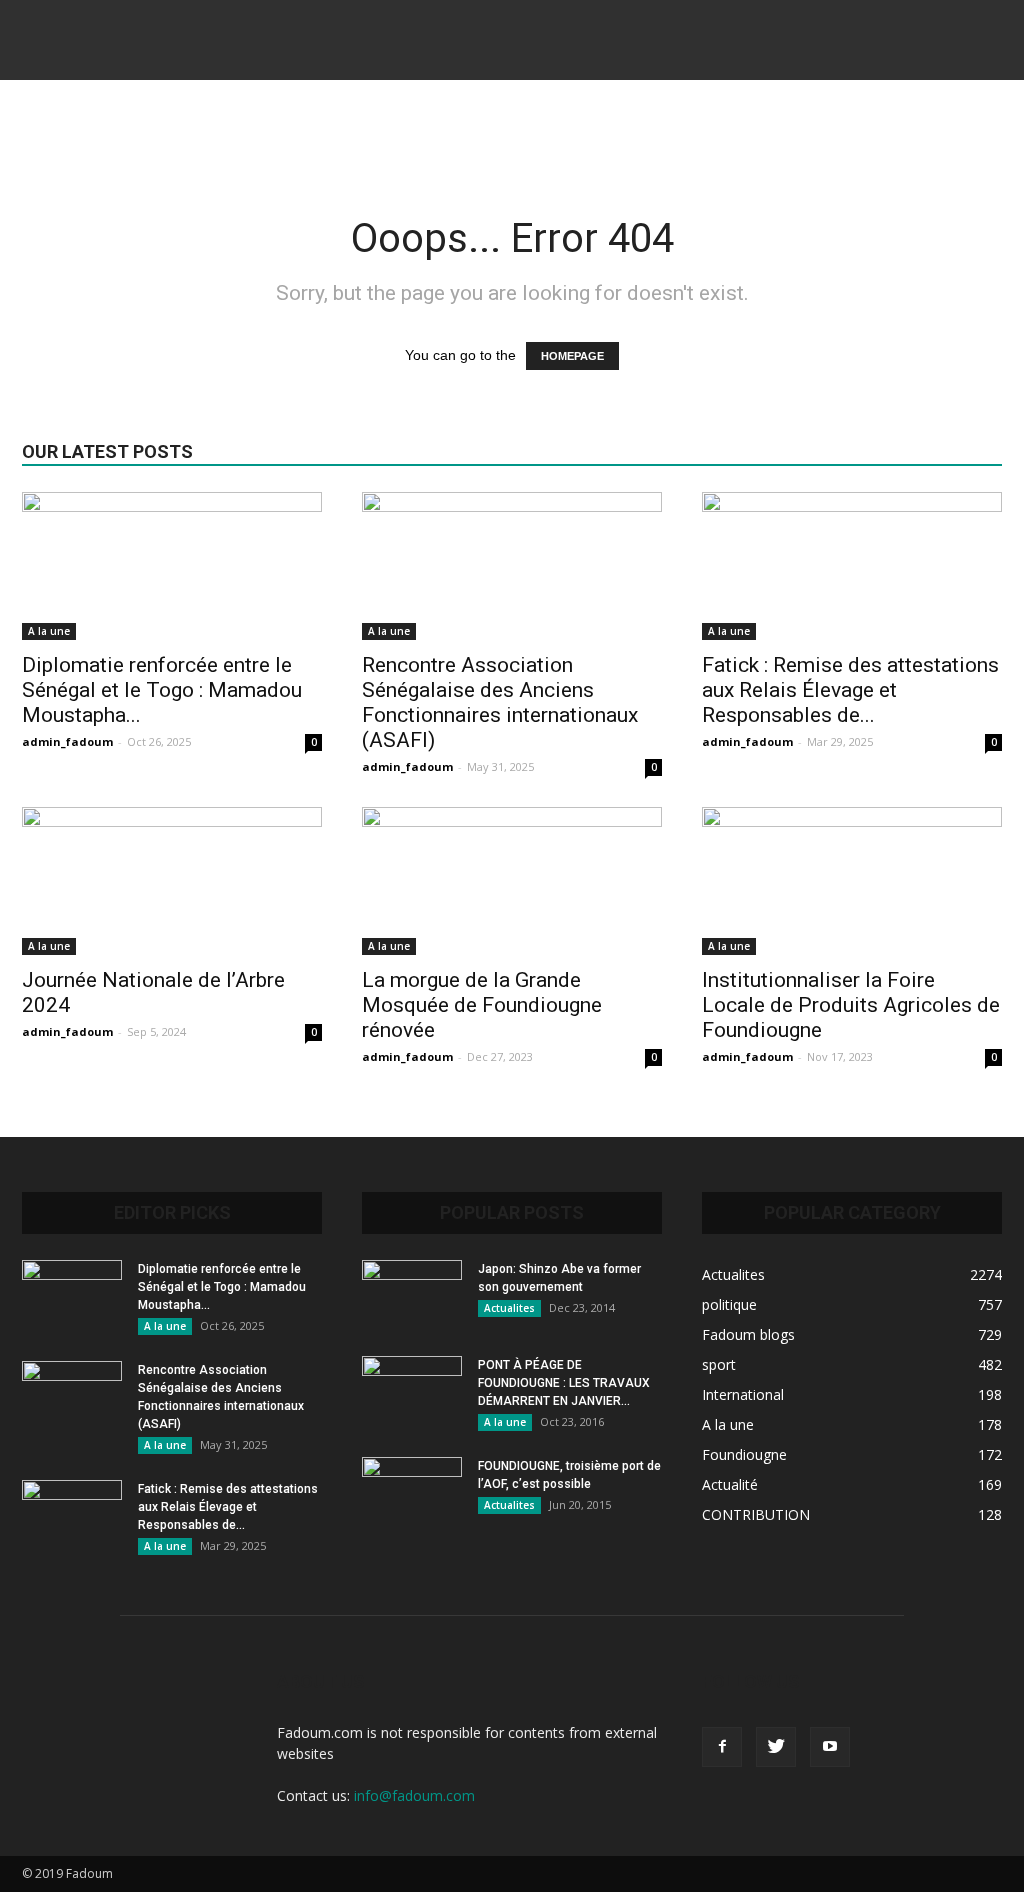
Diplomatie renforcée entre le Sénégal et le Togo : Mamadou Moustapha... (162, 690)
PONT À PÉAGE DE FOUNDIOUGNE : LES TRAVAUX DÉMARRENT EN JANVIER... (564, 1383)
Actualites (509, 1308)
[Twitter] (776, 1747)
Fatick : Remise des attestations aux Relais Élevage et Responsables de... (850, 690)
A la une (49, 631)
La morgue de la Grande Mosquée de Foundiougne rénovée (482, 1005)
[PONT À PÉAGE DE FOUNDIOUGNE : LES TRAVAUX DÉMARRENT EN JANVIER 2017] (412, 1391)
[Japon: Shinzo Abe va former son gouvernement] (412, 1295)
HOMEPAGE (572, 356)
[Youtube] (830, 1747)
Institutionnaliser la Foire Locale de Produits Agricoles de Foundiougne (851, 1005)
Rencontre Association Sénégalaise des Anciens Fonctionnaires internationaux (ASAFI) (500, 702)
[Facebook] (722, 1747)
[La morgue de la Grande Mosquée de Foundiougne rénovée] (512, 881)
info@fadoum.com (414, 1795)
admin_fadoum (67, 741)
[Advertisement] (512, 134)
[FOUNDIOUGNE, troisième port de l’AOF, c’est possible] (412, 1492)
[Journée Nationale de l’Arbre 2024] (172, 881)
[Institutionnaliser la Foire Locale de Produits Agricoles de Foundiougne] (852, 881)
